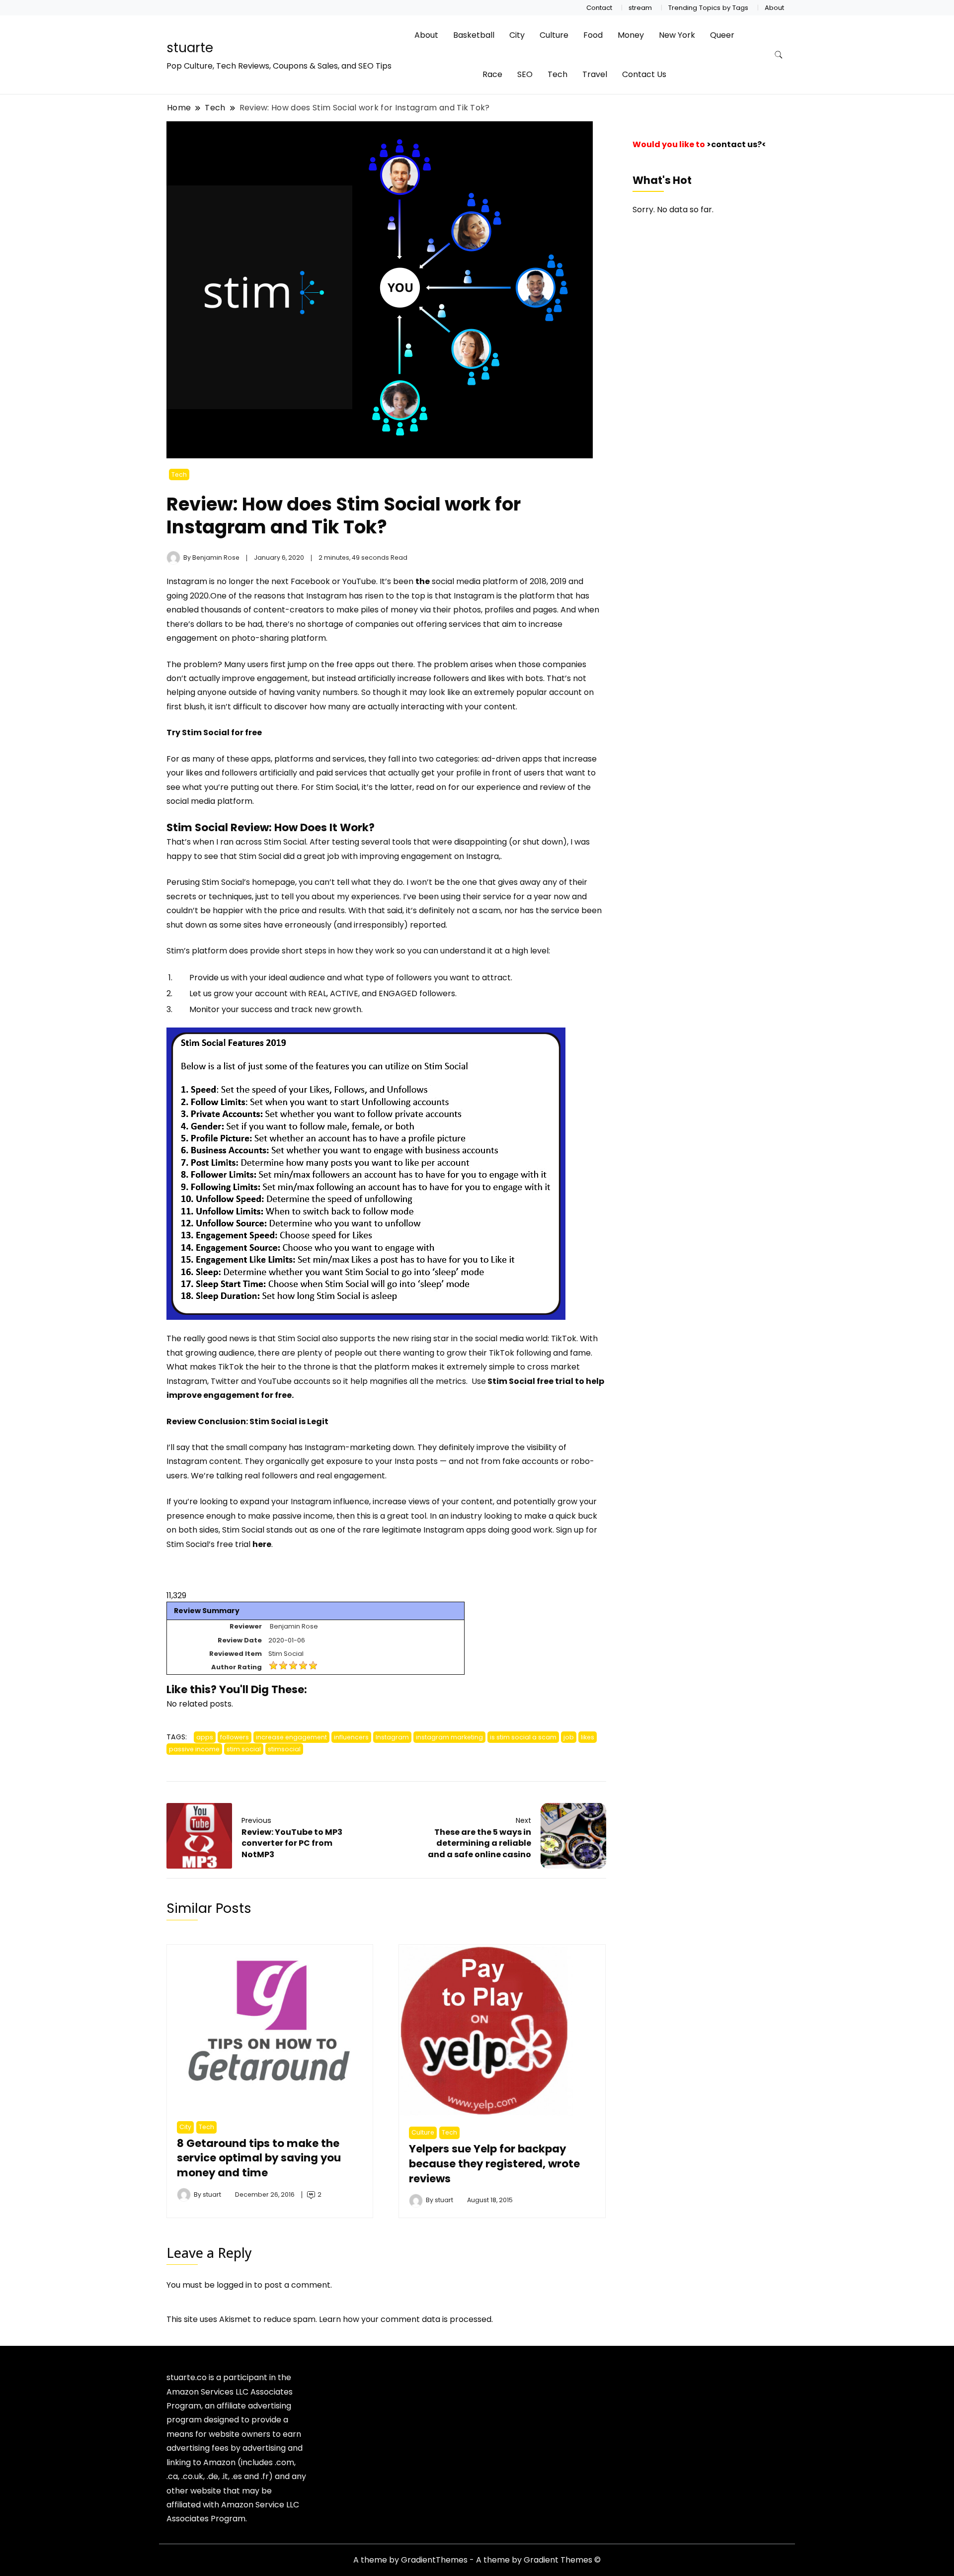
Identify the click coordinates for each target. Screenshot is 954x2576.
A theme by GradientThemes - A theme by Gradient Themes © (477, 2560)
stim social (244, 1749)
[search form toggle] (779, 55)
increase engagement (291, 1737)
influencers (351, 1737)
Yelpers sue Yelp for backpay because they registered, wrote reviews (494, 2164)
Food (593, 35)
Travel (595, 74)
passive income (194, 1749)
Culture (554, 35)
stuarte (190, 48)
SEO (525, 74)
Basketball (474, 35)
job (569, 1737)
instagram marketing (449, 1737)
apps (205, 1737)
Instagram (187, 581)
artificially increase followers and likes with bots (450, 678)
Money (631, 35)
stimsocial (284, 1749)
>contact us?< (736, 144)
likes (588, 1737)
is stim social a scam (523, 1737)
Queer (722, 35)
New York (677, 35)
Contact (599, 8)
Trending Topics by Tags (708, 8)
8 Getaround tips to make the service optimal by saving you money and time (259, 2158)
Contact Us (644, 74)
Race (492, 74)
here (262, 1544)
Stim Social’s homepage (248, 882)
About (774, 8)
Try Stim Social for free (214, 732)
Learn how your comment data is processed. (406, 2319)
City (517, 35)
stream (640, 8)
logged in (234, 2285)
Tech (557, 74)
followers (235, 1737)
